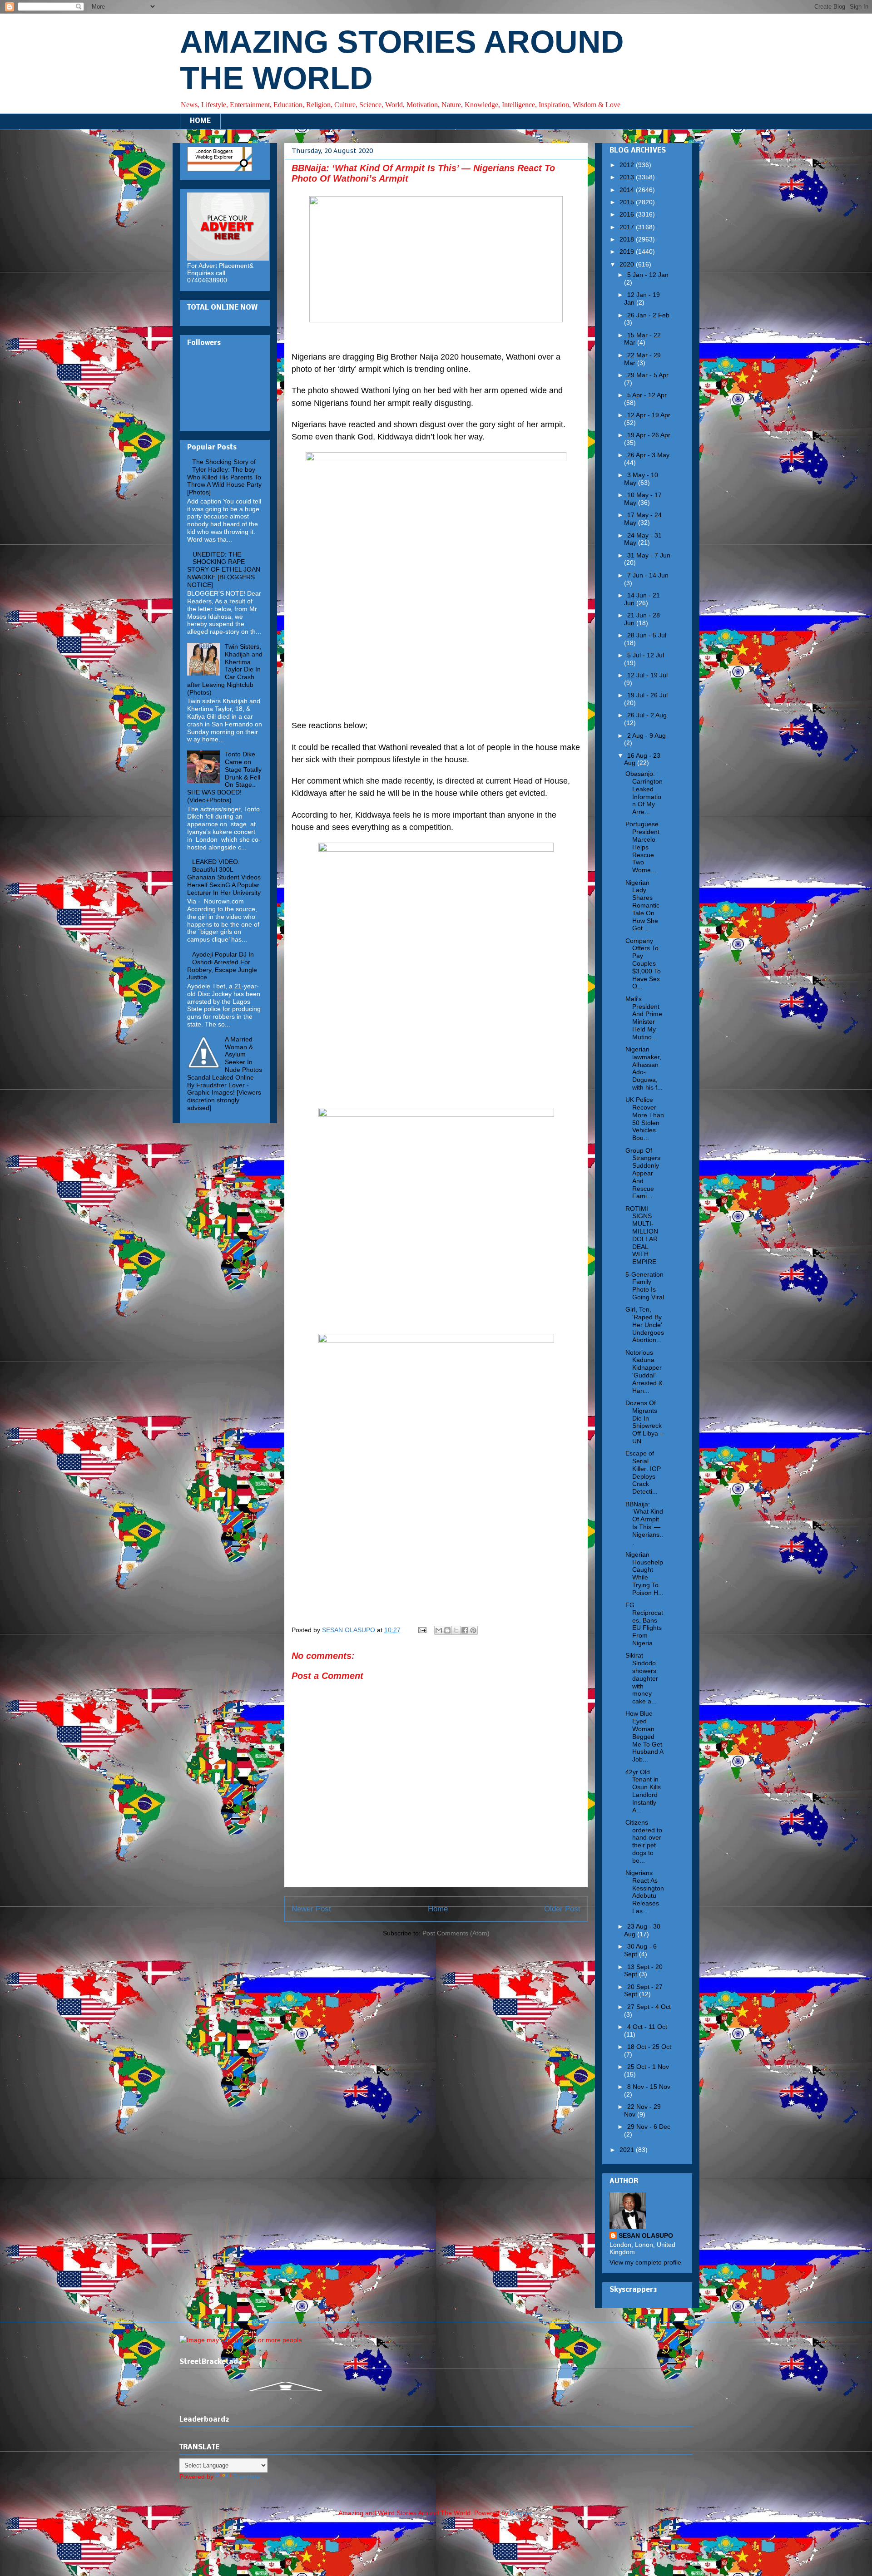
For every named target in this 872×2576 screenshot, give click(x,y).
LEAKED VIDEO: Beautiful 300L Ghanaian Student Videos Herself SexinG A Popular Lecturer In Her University (224, 877)
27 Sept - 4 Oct (649, 2007)
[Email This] (439, 1630)
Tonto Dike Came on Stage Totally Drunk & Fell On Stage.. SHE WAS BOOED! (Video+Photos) (224, 777)
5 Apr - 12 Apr (647, 395)
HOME (200, 121)
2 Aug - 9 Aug (647, 735)
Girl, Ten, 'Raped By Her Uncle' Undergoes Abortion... (645, 1325)
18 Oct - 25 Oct (649, 2047)
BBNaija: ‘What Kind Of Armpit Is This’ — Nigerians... (644, 1523)
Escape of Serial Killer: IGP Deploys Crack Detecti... (643, 1472)
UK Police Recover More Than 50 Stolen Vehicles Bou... (645, 1119)
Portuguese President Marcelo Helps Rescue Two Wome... (642, 847)
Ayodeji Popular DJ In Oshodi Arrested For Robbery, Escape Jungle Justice (222, 966)
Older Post (562, 1909)
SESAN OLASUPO (646, 2235)
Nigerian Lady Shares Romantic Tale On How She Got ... (642, 906)
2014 (628, 190)
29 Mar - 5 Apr (648, 375)
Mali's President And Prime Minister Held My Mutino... (644, 1018)
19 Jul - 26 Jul (647, 695)
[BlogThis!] (447, 1630)
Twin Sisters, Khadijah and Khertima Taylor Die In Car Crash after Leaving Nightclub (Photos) (225, 669)
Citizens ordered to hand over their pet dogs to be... (644, 1841)
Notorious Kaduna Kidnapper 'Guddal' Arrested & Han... (644, 1372)
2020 (628, 264)
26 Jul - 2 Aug (647, 715)
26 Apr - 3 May (648, 455)
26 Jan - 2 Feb (648, 315)
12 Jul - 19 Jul (647, 675)
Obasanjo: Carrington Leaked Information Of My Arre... (644, 793)
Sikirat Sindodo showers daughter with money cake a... (642, 1678)
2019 (628, 252)
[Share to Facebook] (465, 1630)
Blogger (521, 2513)
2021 (628, 2150)
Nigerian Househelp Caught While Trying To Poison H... (644, 1574)
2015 (628, 202)
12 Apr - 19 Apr (649, 415)
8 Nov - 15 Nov (649, 2087)
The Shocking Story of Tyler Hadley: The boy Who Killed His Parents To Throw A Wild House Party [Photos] (224, 477)
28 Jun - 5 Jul (647, 635)
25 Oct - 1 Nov (648, 2067)
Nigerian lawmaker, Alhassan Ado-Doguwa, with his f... (644, 1068)
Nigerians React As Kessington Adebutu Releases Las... (645, 1892)
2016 (628, 214)
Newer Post (311, 1909)
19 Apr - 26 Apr (649, 435)
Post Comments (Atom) (456, 1933)
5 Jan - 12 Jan (648, 275)
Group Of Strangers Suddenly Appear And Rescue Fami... (643, 1173)
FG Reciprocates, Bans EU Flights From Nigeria (644, 1624)
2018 (628, 239)
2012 (628, 165)
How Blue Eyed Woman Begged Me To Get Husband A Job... (644, 1736)
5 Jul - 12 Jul (646, 655)
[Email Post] (422, 1630)
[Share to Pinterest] (473, 1630)
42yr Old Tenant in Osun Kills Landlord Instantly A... (643, 1791)
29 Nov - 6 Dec (649, 2127)
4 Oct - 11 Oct (647, 2027)
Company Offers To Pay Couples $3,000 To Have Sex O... (643, 964)
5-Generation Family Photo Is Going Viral (645, 1286)
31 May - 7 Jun (649, 555)
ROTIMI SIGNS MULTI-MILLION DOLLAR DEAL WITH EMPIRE (642, 1235)
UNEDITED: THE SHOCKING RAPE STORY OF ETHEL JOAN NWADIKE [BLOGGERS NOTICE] (224, 570)
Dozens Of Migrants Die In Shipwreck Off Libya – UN (644, 1422)
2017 (628, 227)
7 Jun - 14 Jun (648, 575)
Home (438, 1909)
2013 (628, 177)
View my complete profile (645, 2262)
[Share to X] (456, 1630)
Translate (247, 2477)
